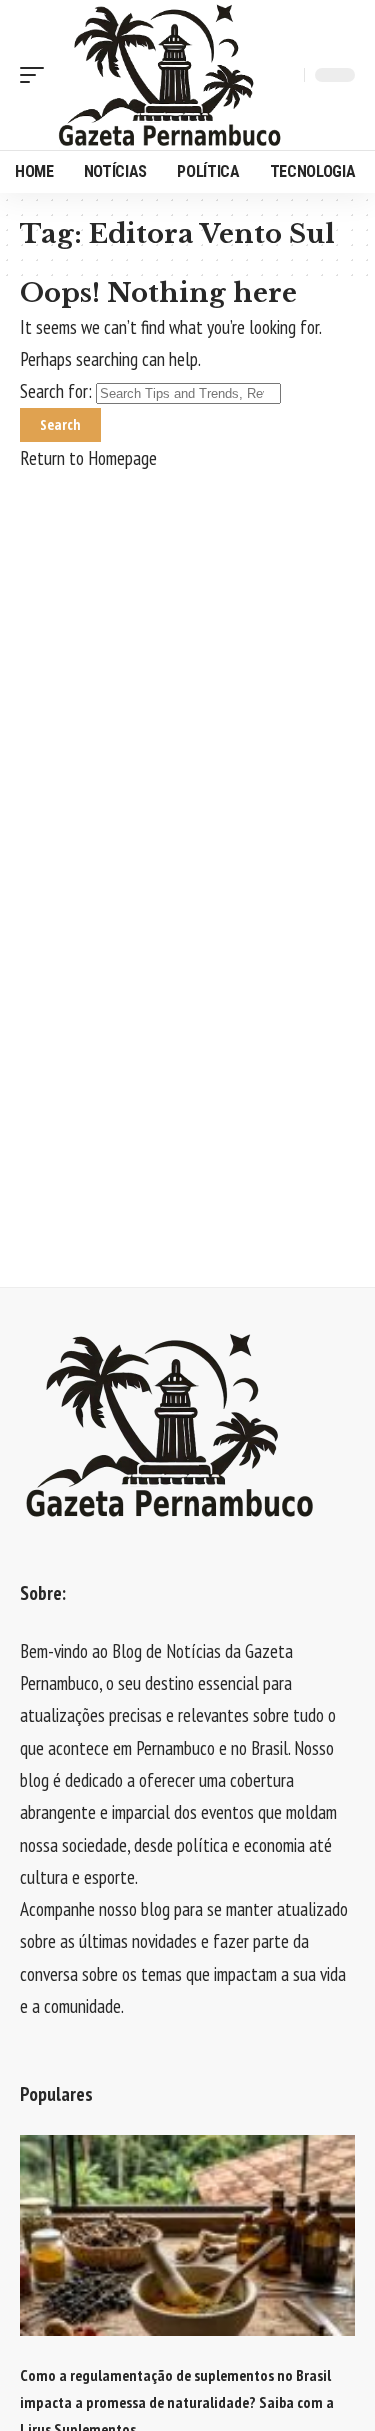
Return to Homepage (88, 458)
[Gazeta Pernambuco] (170, 75)
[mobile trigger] (37, 75)
